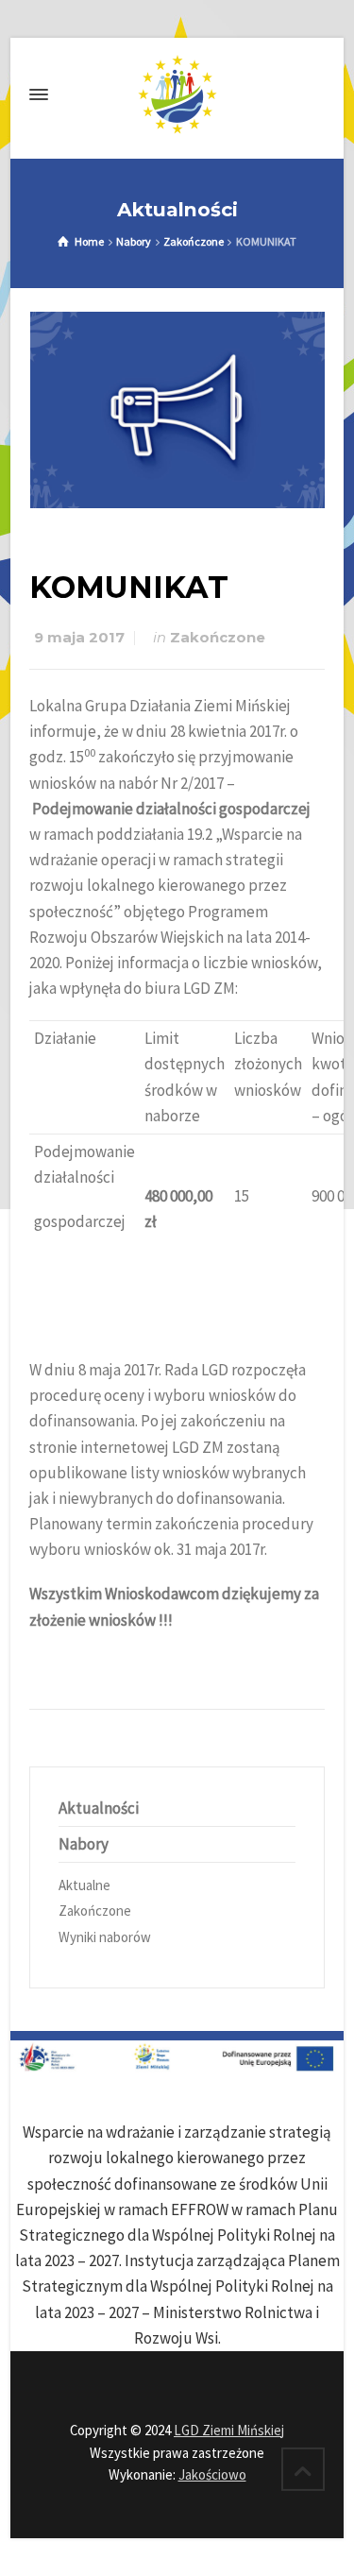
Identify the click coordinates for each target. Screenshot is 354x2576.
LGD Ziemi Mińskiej (229, 2430)
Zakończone (218, 638)
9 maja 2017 (79, 638)
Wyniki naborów (105, 1937)
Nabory (84, 1844)
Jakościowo (212, 2474)
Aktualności (99, 1808)
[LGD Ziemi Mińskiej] (177, 94)
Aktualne (84, 1885)
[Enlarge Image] (177, 410)
